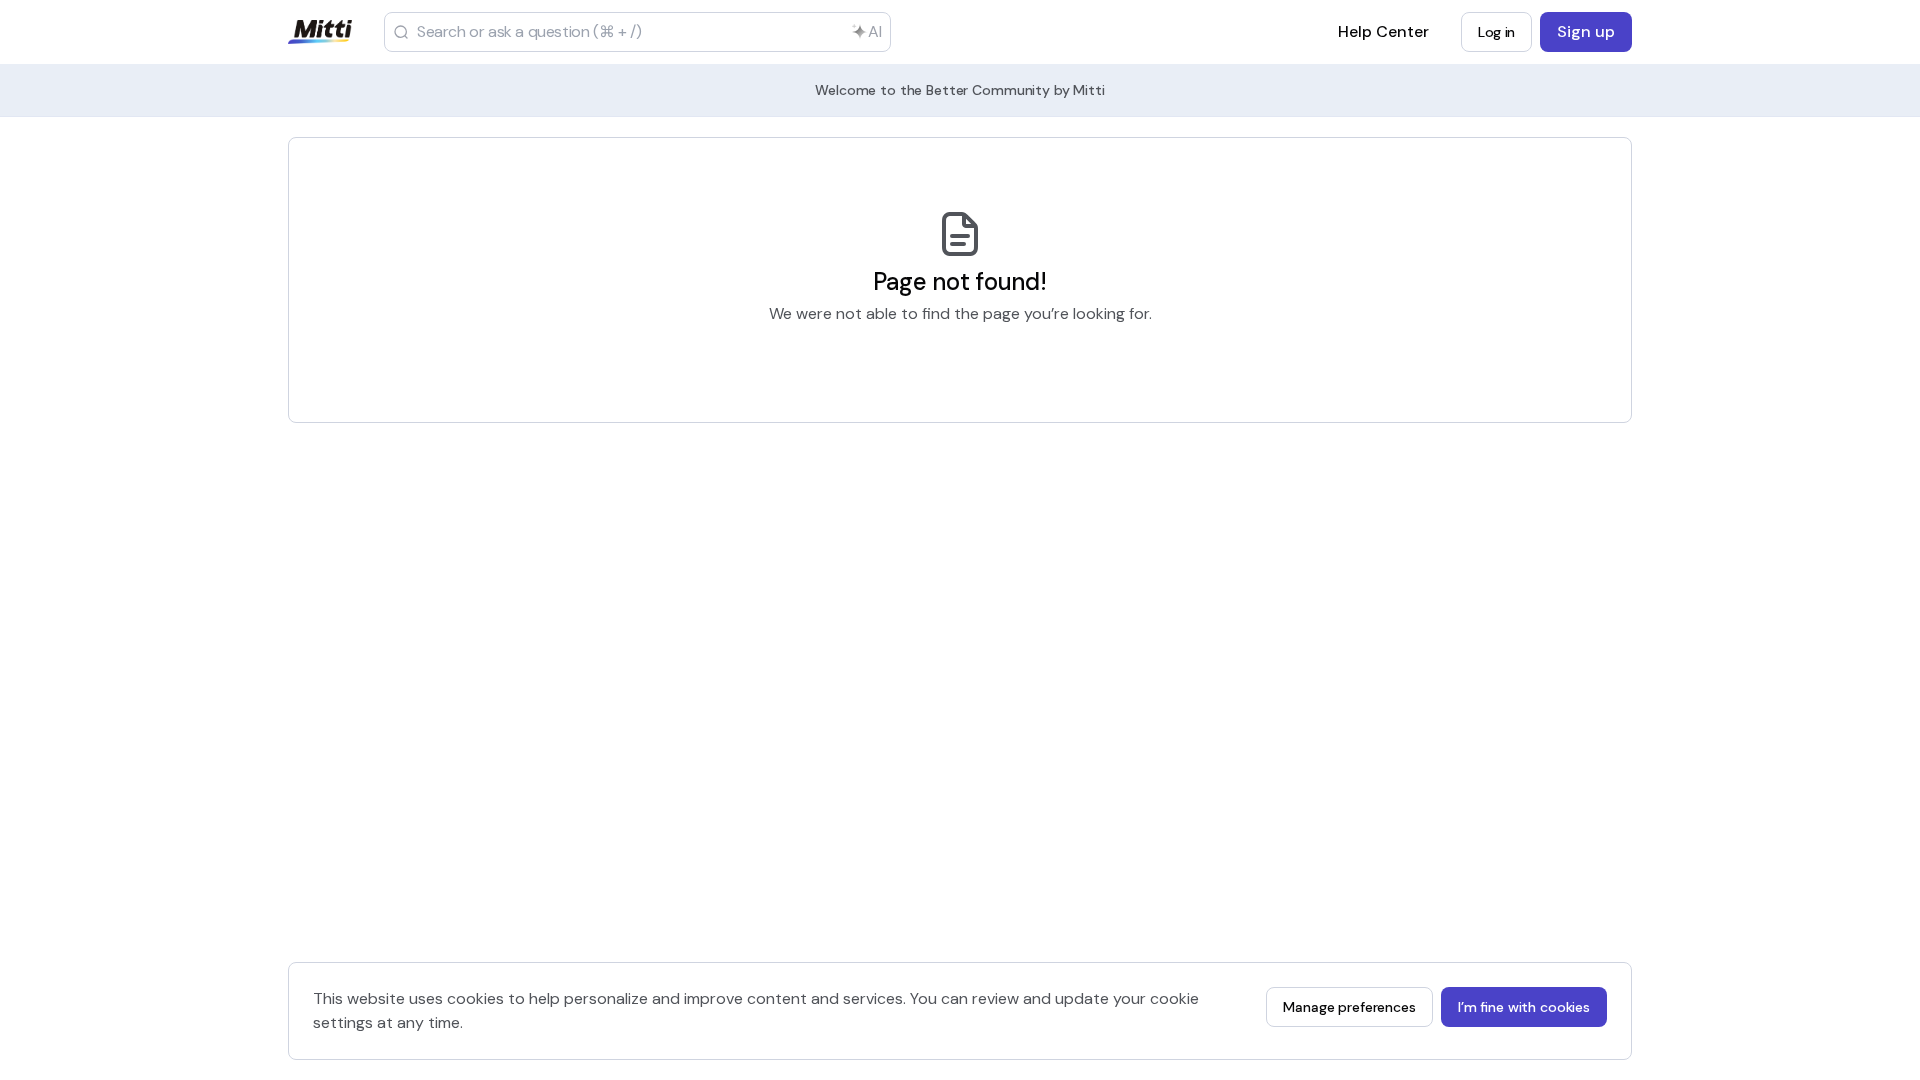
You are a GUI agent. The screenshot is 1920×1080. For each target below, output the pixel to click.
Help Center (1383, 37)
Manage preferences (1349, 1007)
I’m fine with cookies (1524, 1007)
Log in (1496, 32)
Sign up (1586, 31)
